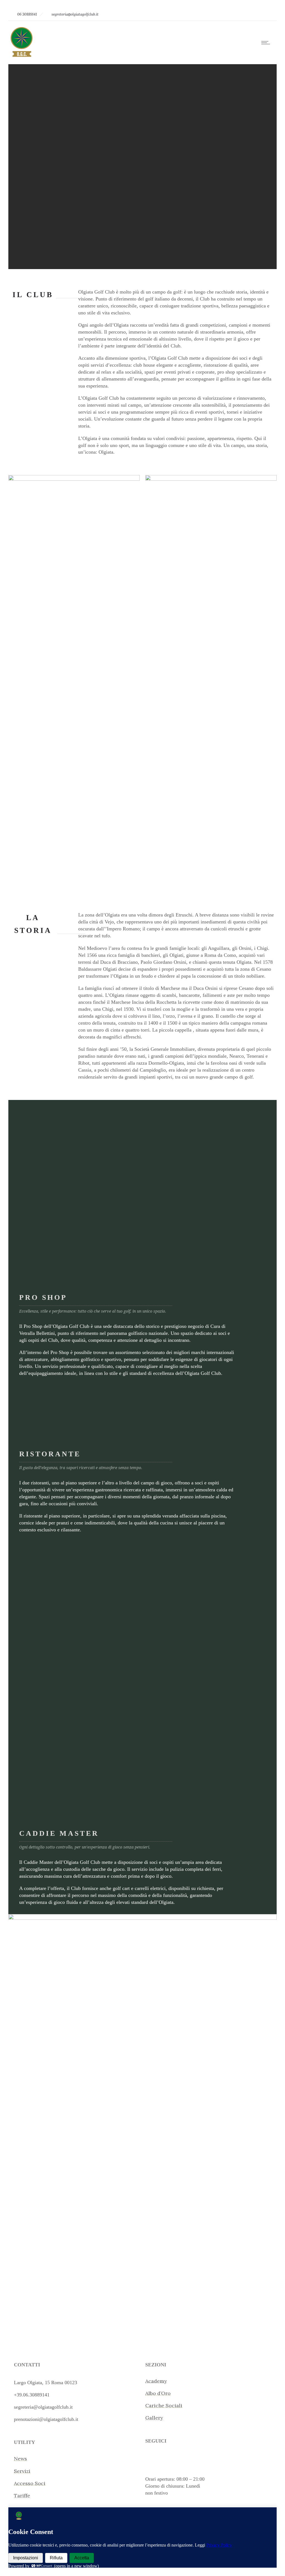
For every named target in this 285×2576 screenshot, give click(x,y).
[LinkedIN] (268, 14)
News (20, 2459)
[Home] (21, 57)
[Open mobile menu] (267, 43)
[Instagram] (255, 14)
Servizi (22, 2471)
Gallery (154, 2418)
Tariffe (22, 2496)
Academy (156, 2381)
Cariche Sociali (164, 2405)
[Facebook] (243, 14)
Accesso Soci (30, 2483)
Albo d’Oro (158, 2393)
